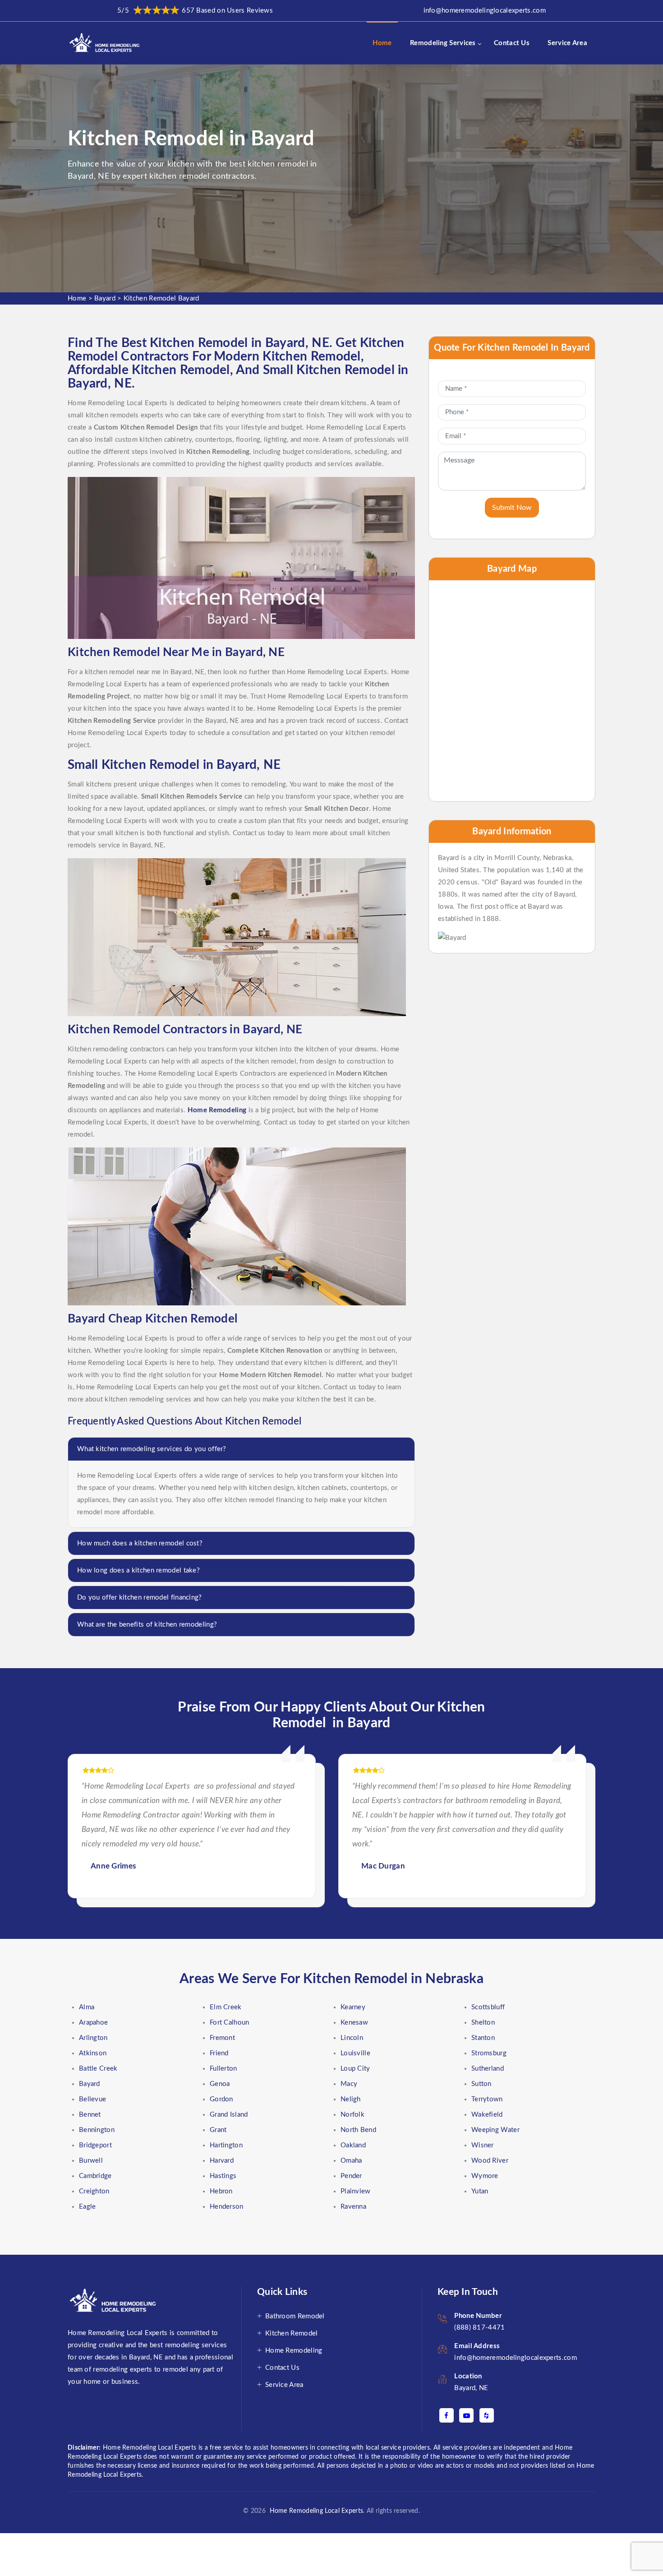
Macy (349, 2084)
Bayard (105, 298)
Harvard (222, 2161)
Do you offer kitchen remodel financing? (140, 1598)
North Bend (358, 2130)
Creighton (94, 2191)
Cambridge (95, 2176)
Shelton (483, 2023)
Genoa (220, 2084)
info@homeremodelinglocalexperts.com (485, 11)
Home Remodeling (294, 2351)
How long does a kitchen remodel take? (138, 1570)
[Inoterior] (105, 43)
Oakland (353, 2145)
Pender (351, 2176)
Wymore (485, 2176)
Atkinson (93, 2053)
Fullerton (223, 2069)
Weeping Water (495, 2130)
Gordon (221, 2099)
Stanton (483, 2038)
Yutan (480, 2191)
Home (382, 43)
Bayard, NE (471, 2388)
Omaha (351, 2161)
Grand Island (229, 2115)
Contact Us (512, 43)
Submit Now (512, 508)
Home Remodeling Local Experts (314, 2511)
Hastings (223, 2176)
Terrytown (487, 2099)
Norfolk (352, 2115)
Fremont (222, 2038)
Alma (87, 2007)
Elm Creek (226, 2007)
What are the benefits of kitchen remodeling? (147, 1625)
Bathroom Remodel (295, 2316)
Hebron (221, 2191)
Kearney (353, 2007)
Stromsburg (489, 2053)
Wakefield (487, 2115)
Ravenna (353, 2207)
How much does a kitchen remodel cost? (140, 1543)
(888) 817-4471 (479, 2328)
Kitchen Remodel (292, 2333)
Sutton (481, 2084)
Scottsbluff (488, 2007)
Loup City (355, 2069)
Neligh (351, 2099)
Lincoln (352, 2038)
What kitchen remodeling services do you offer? (152, 1449)
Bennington (97, 2130)
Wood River (490, 2161)
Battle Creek (98, 2069)
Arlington (93, 2038)
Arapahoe (93, 2023)
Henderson (227, 2207)
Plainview (356, 2191)
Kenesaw (354, 2023)
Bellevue (92, 2099)
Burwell (91, 2161)
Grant (218, 2130)
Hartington (226, 2145)
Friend (219, 2053)
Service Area (567, 43)
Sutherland (488, 2069)
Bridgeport (95, 2145)
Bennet (90, 2115)
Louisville (355, 2053)
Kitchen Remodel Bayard (161, 298)
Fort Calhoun (230, 2023)
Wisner (483, 2145)
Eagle (87, 2207)
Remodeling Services (443, 43)
